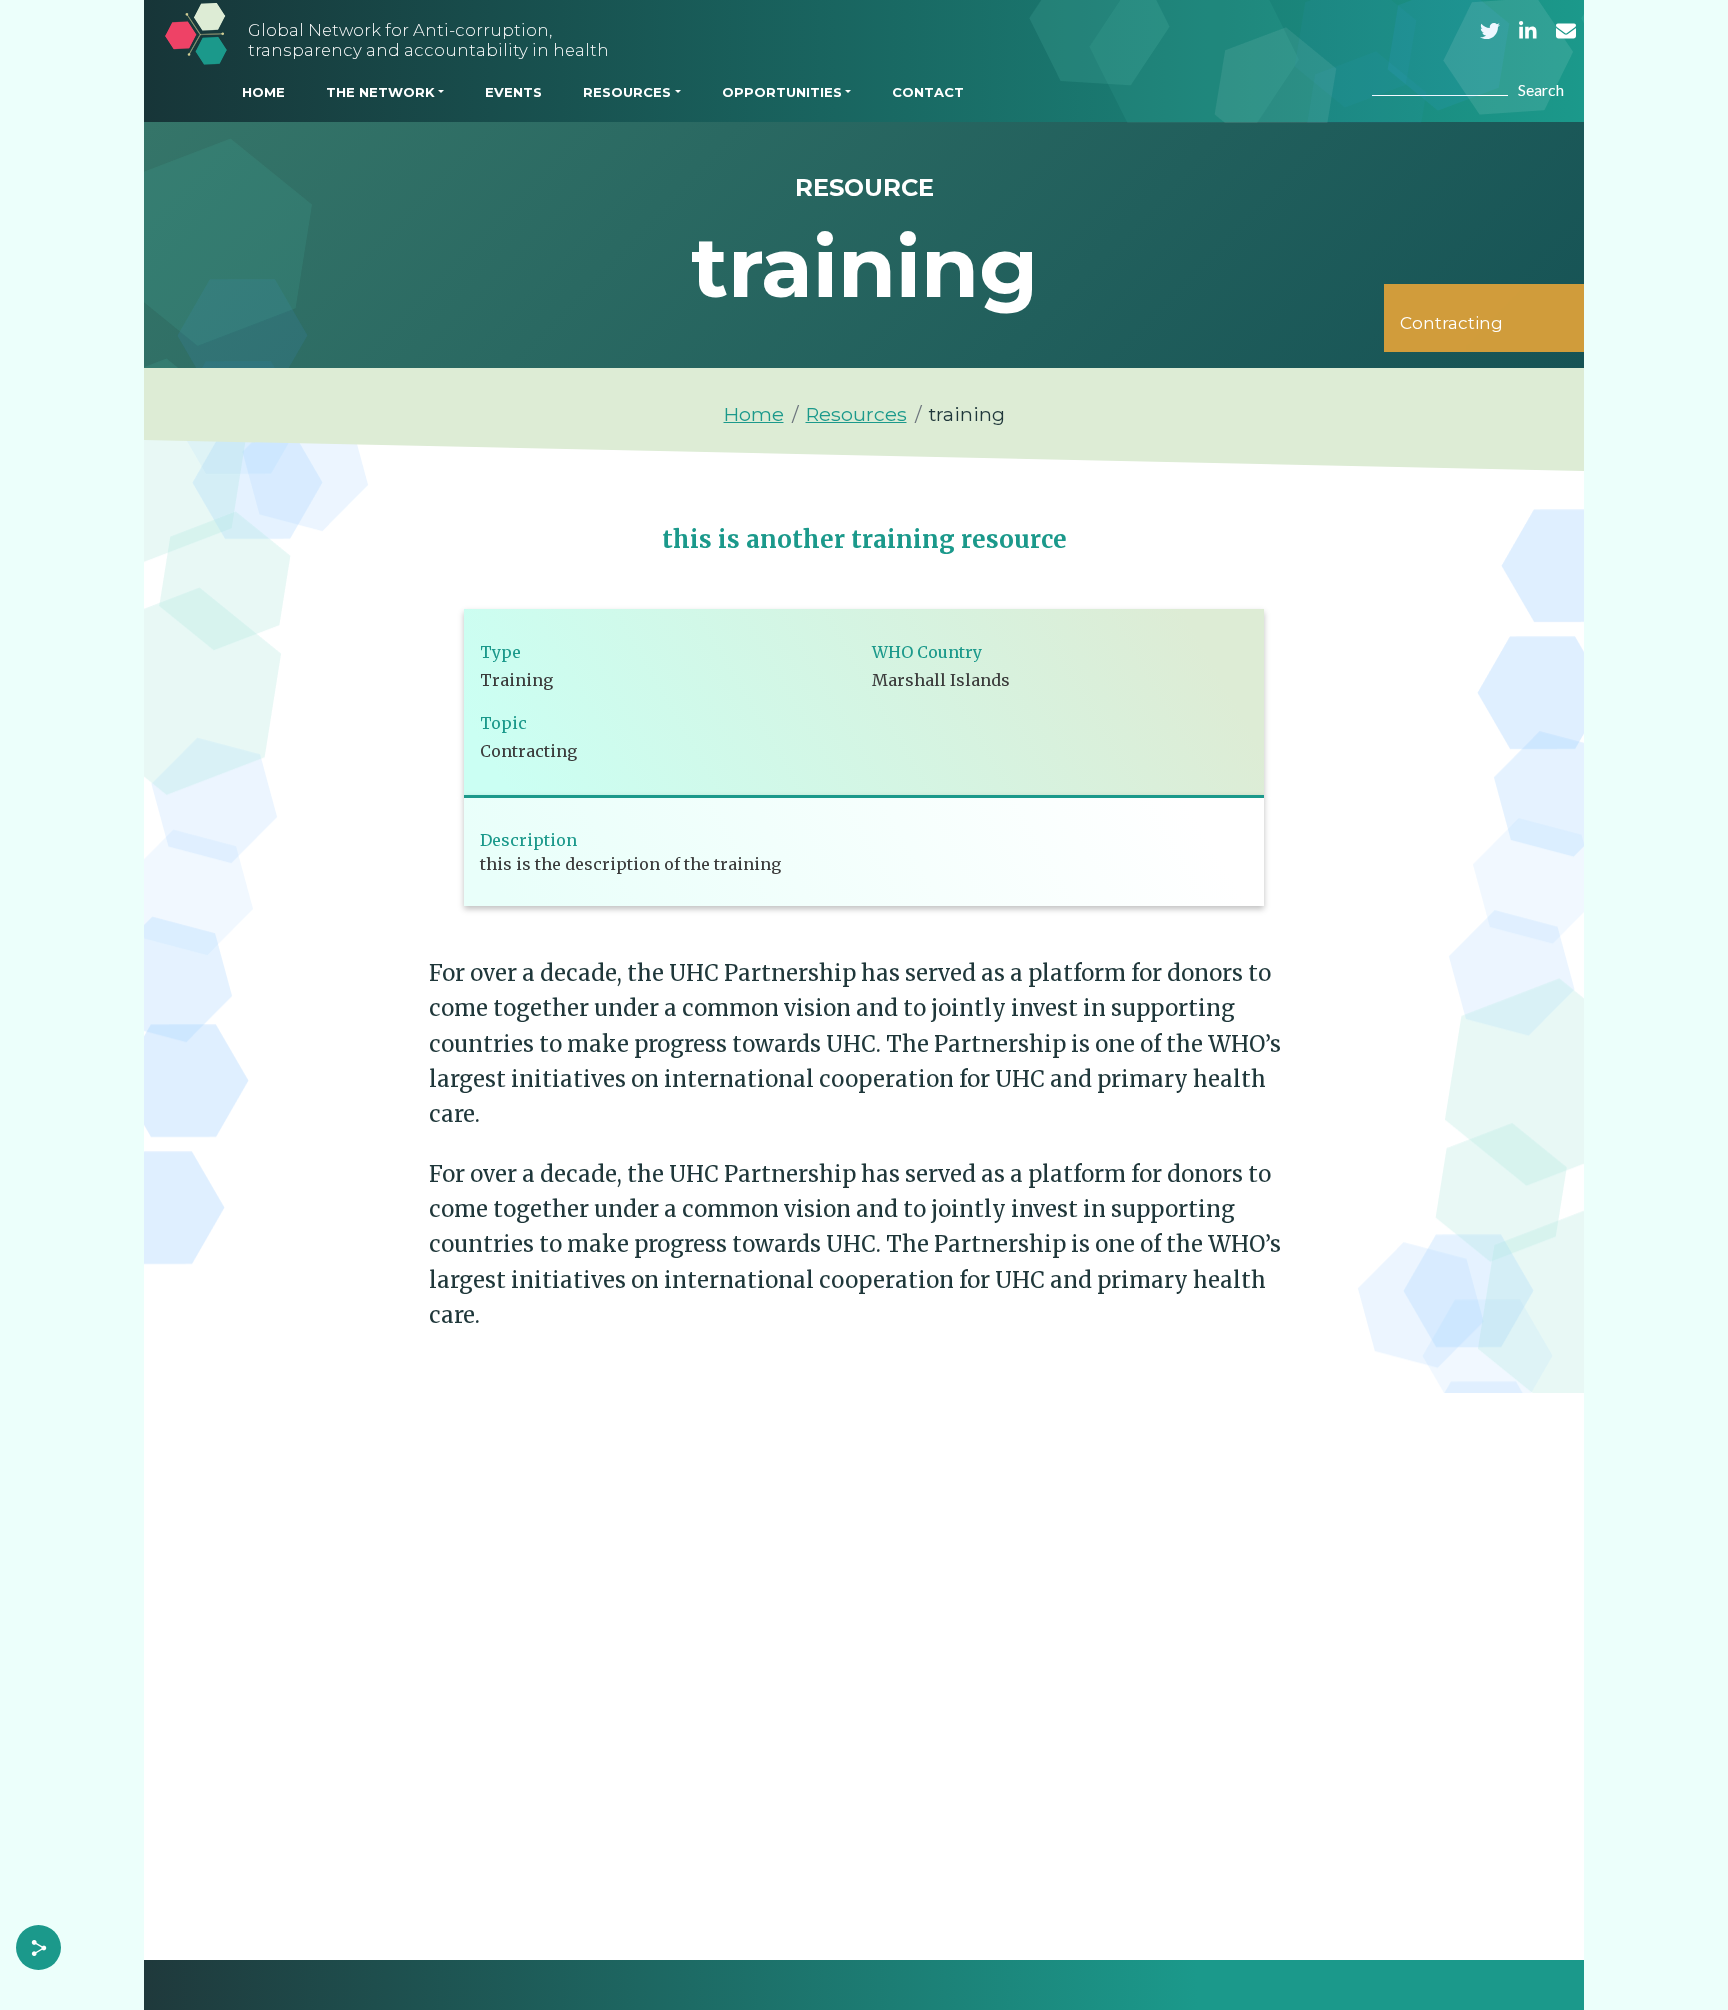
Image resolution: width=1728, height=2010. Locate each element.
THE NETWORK (380, 92)
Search (1541, 89)
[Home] (196, 33)
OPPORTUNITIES (782, 92)
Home (754, 414)
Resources (856, 414)
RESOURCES (627, 92)
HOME (263, 92)
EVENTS (513, 92)
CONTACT (928, 92)
